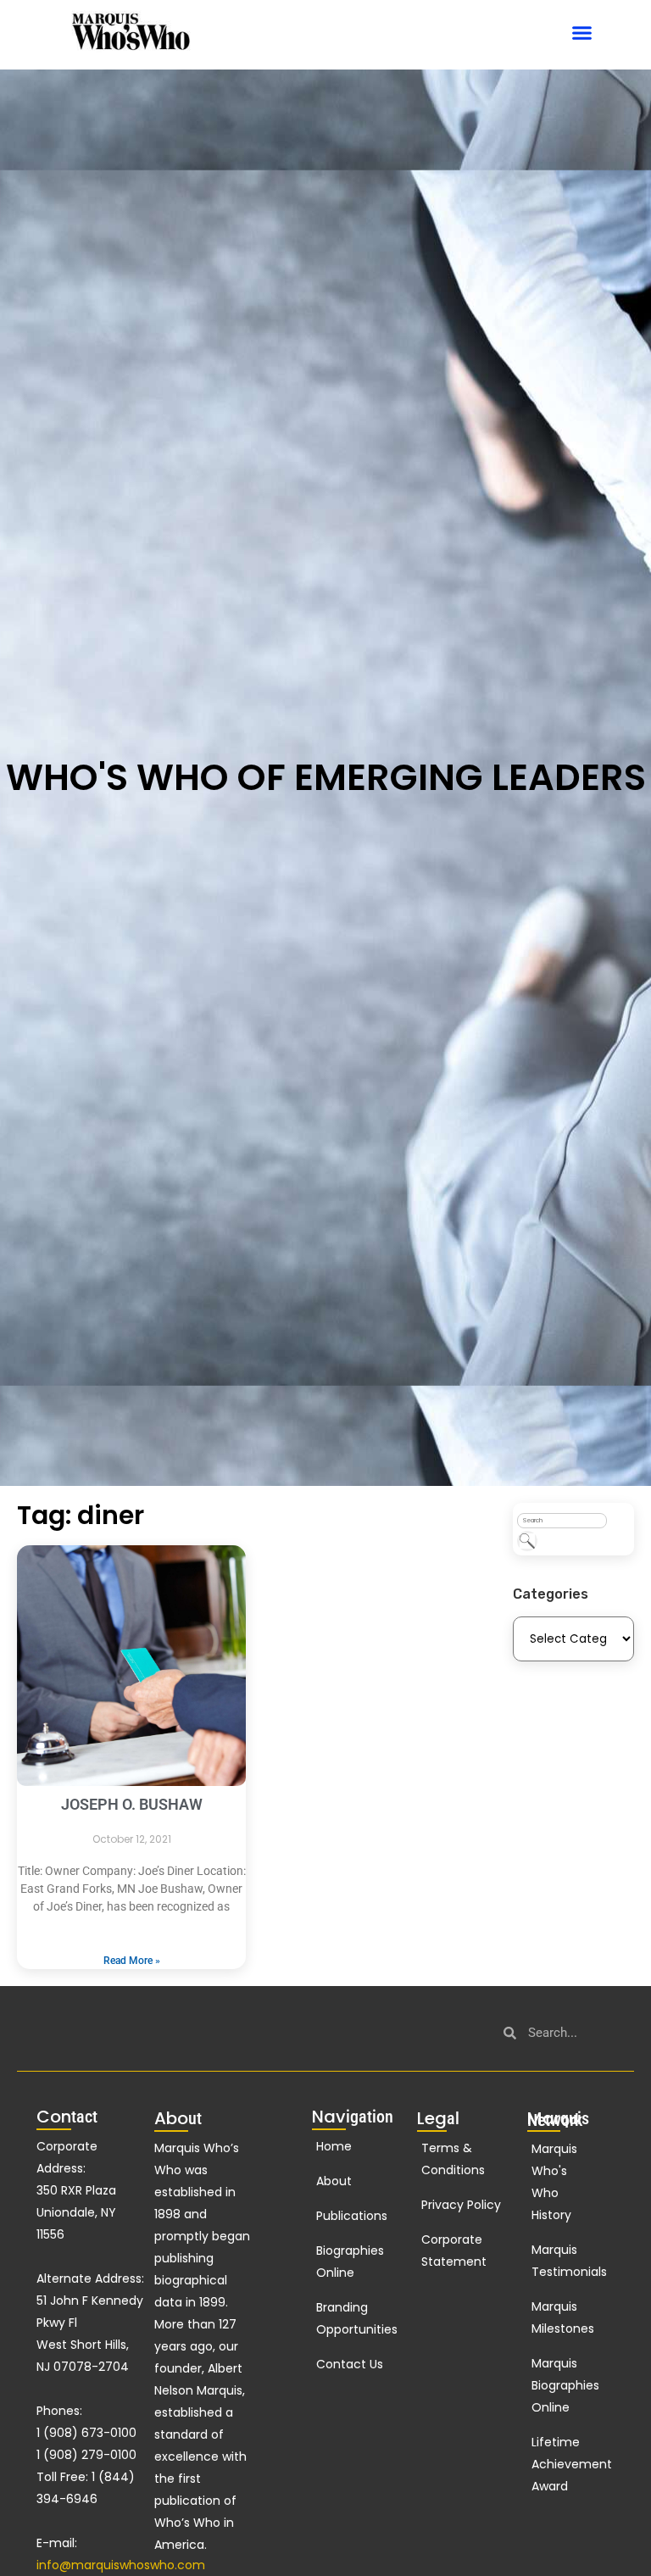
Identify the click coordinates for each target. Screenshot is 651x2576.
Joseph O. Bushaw (132, 1804)
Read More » (132, 1961)
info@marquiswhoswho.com (121, 2565)
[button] (582, 33)
